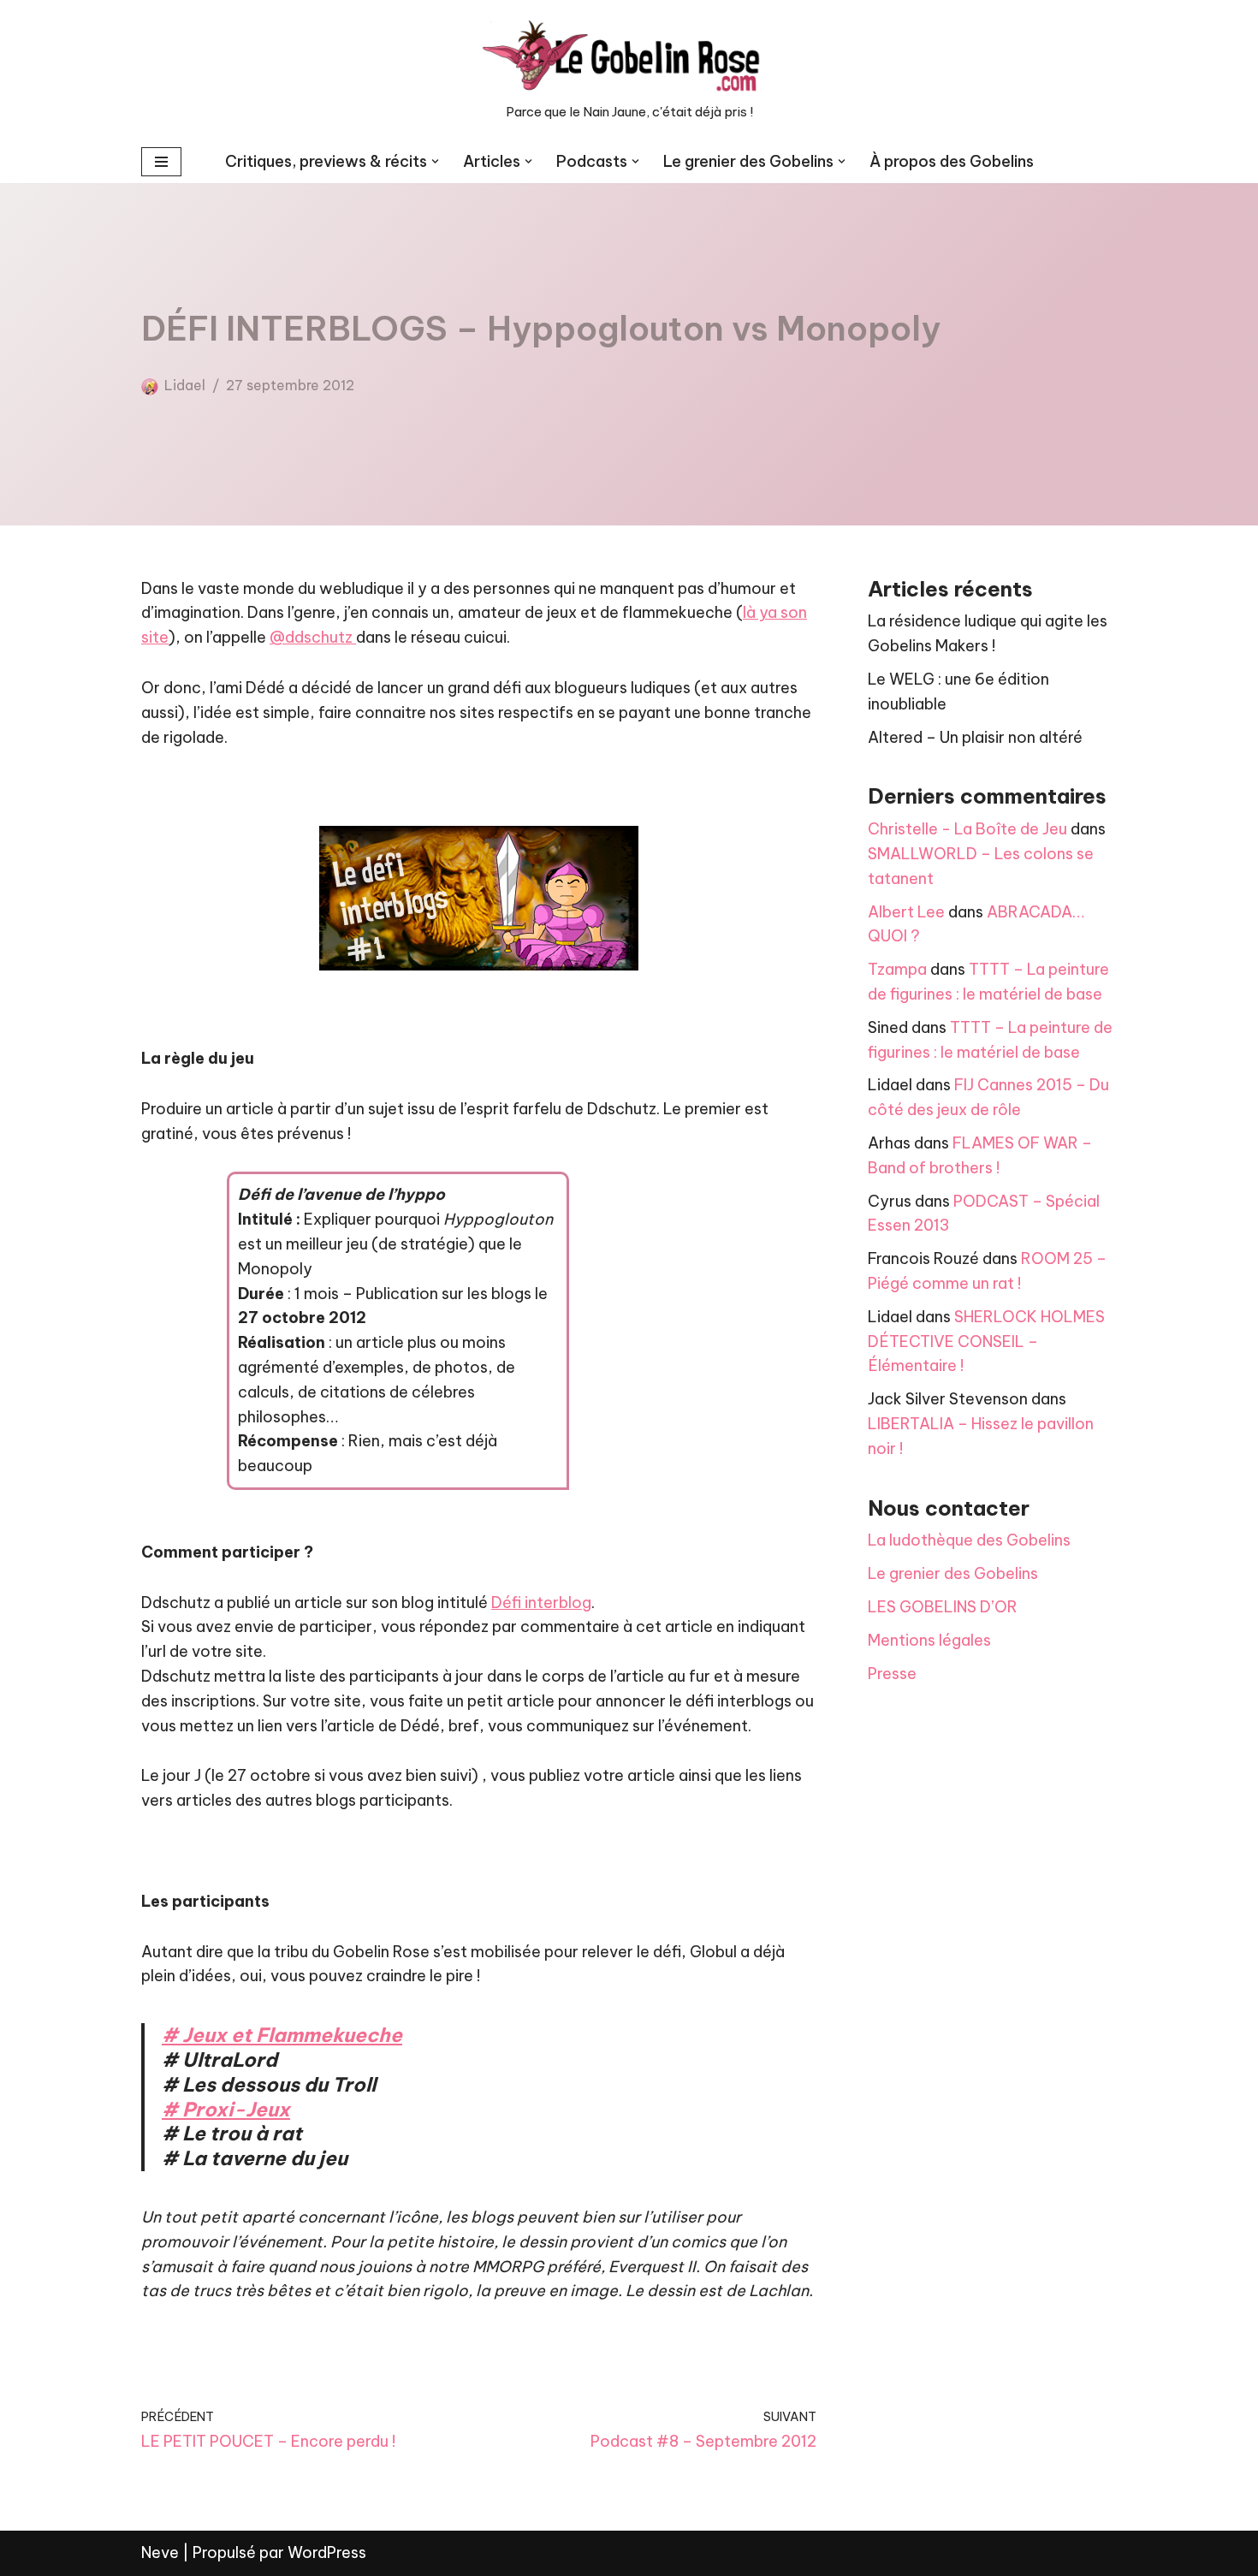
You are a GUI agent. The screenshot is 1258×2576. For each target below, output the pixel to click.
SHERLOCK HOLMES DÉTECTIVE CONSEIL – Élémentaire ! (986, 1341)
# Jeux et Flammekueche (282, 2035)
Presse (892, 1674)
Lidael (185, 385)
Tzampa (897, 969)
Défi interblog (541, 1603)
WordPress (327, 2552)
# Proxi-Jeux (226, 2109)
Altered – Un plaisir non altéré (975, 737)
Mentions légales (929, 1640)
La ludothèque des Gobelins (969, 1540)
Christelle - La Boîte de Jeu (967, 829)
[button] (435, 161)
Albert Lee (906, 912)
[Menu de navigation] (161, 162)
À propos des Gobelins (952, 161)
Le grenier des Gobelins (953, 1573)
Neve (160, 2552)
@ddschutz (313, 637)
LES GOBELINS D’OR (943, 1607)
